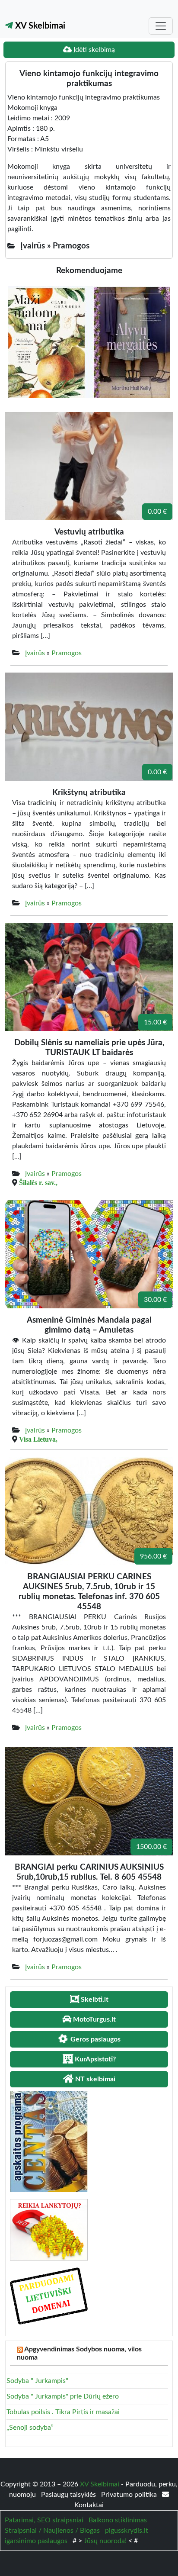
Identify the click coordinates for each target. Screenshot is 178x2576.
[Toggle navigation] (161, 26)
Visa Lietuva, (38, 1439)
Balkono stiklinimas (118, 2520)
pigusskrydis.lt (127, 2531)
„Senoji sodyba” (30, 2428)
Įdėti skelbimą (93, 50)
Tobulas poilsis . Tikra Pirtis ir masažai (63, 2412)
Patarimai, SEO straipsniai (44, 2520)
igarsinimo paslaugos (36, 2541)
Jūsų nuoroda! (105, 2541)
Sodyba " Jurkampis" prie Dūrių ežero (63, 2396)
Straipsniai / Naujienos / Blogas (52, 2531)
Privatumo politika (130, 2495)
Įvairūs (35, 653)
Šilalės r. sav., (38, 1182)
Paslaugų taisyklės (69, 2495)
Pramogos (67, 653)
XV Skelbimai (39, 26)
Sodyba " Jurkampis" (37, 2381)
